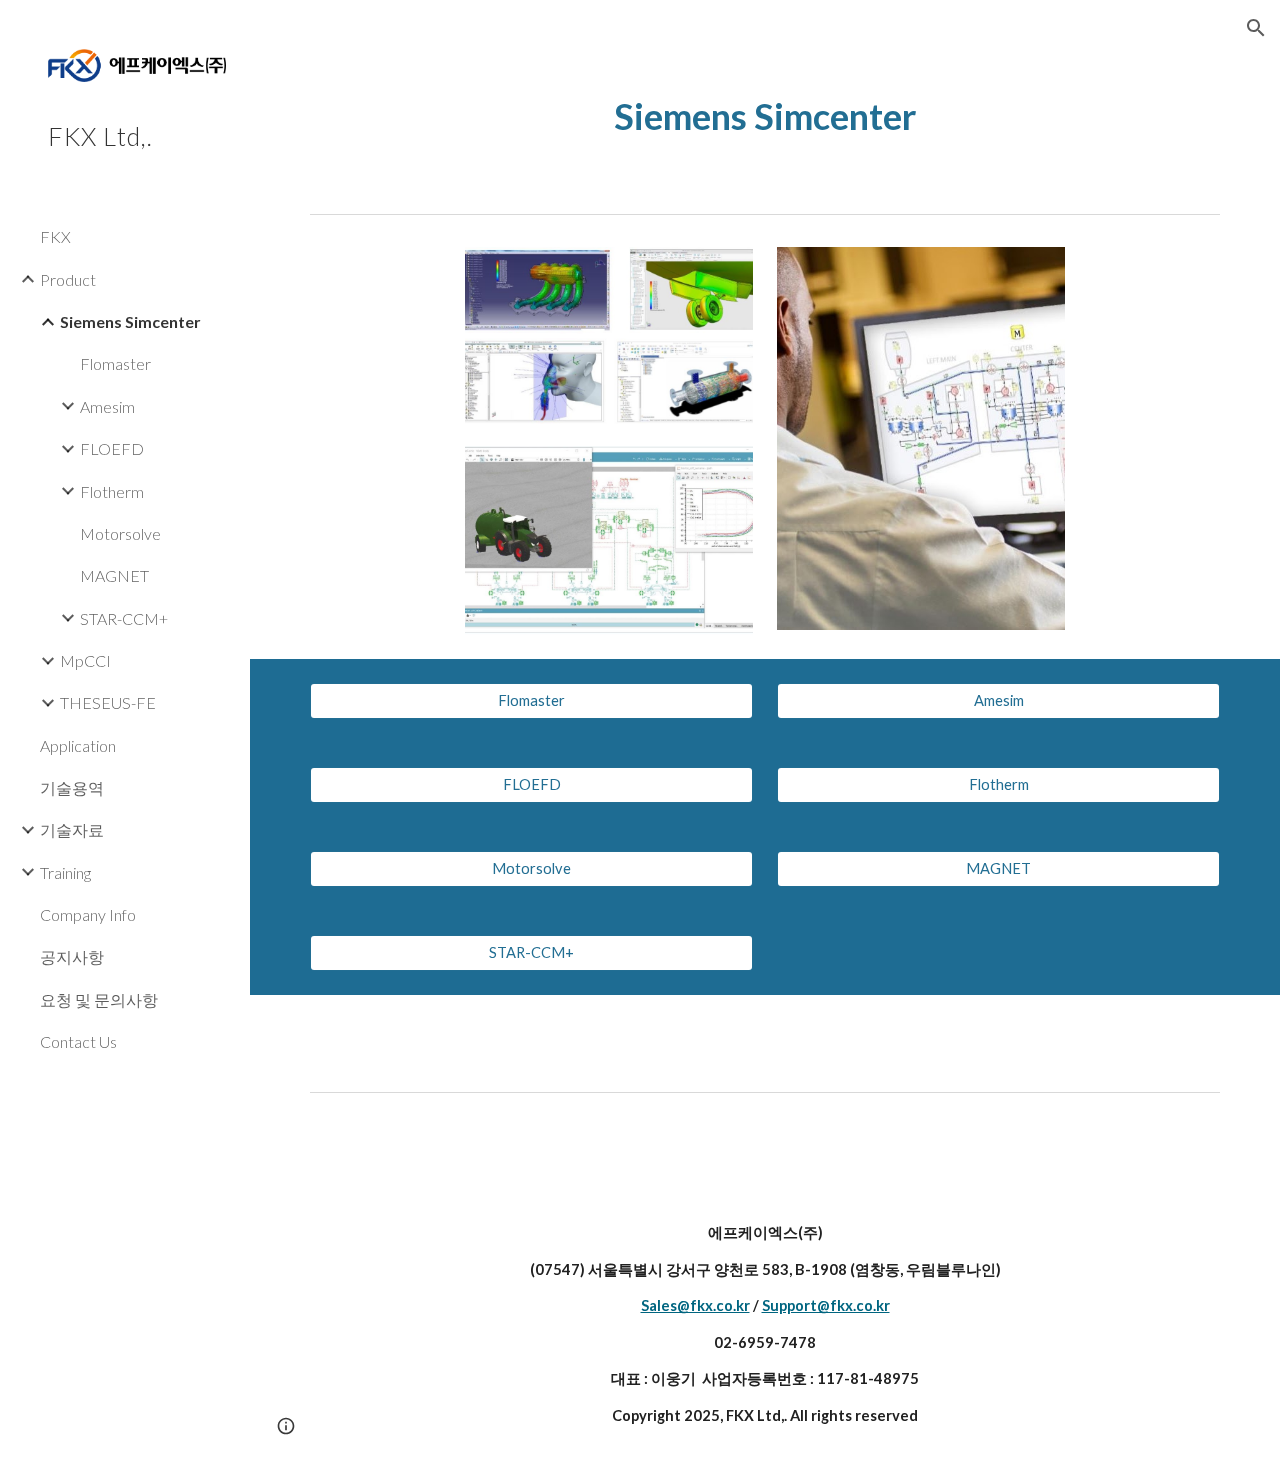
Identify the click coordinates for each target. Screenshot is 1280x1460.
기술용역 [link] (72, 787)
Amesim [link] (107, 406)
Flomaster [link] (115, 363)
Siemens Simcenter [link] (130, 321)
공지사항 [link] (72, 956)
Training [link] (65, 872)
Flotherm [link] (112, 491)
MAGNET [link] (114, 575)
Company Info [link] (88, 914)
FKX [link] (55, 236)
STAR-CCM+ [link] (124, 618)
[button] (1256, 28)
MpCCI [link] (85, 660)
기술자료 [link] (72, 829)
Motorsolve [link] (120, 533)
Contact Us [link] (78, 1041)
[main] (765, 116)
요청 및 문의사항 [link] (99, 999)
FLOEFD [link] (112, 448)
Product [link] (68, 279)
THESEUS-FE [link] (108, 702)
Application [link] (78, 745)
